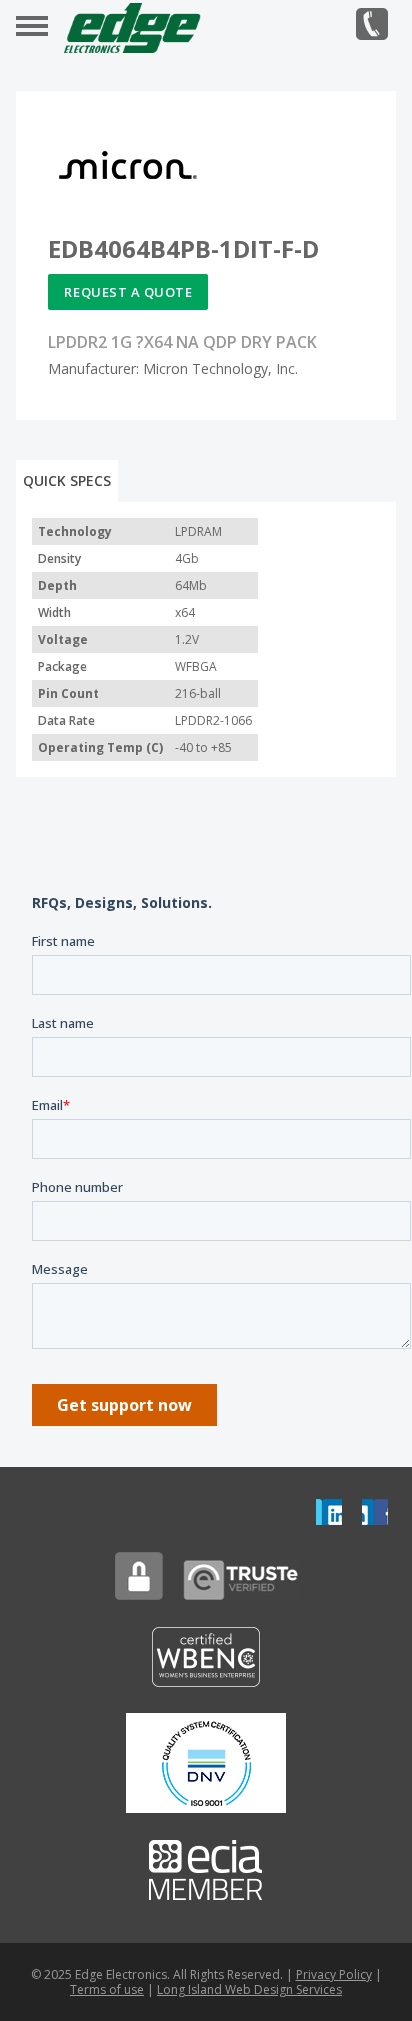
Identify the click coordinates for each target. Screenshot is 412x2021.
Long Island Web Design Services (249, 1989)
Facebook (375, 1512)
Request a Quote (128, 292)
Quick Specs (67, 480)
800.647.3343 (372, 24)
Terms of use (107, 1989)
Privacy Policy (334, 1974)
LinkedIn (329, 1512)
